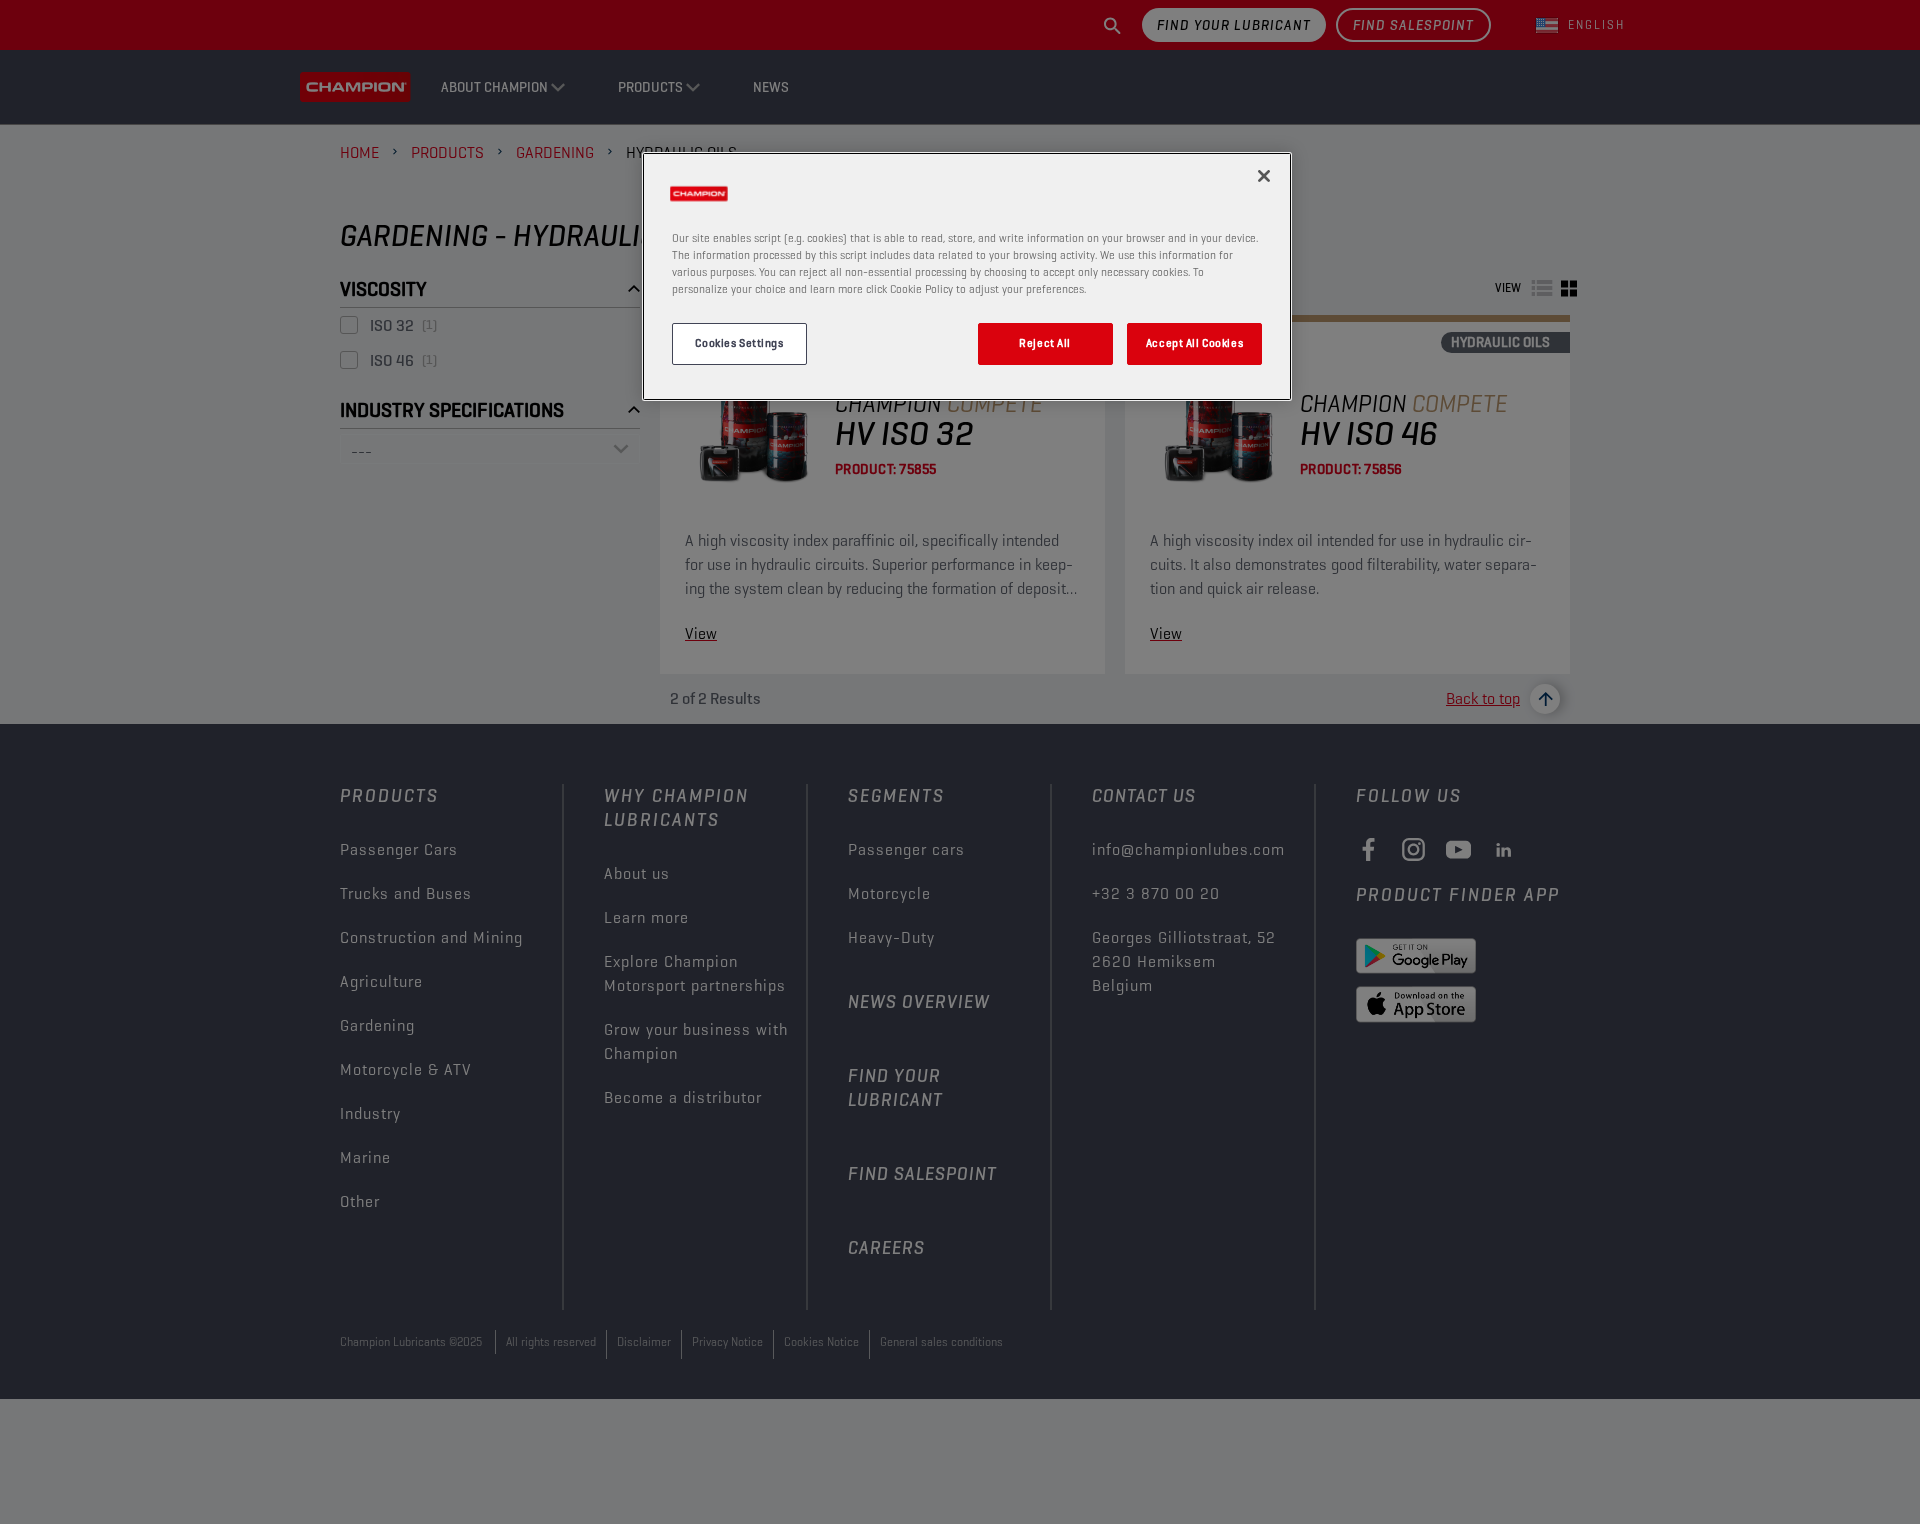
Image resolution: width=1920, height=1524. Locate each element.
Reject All (1045, 344)
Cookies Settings (739, 344)
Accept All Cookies (1194, 344)
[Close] (1264, 176)
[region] (967, 276)
